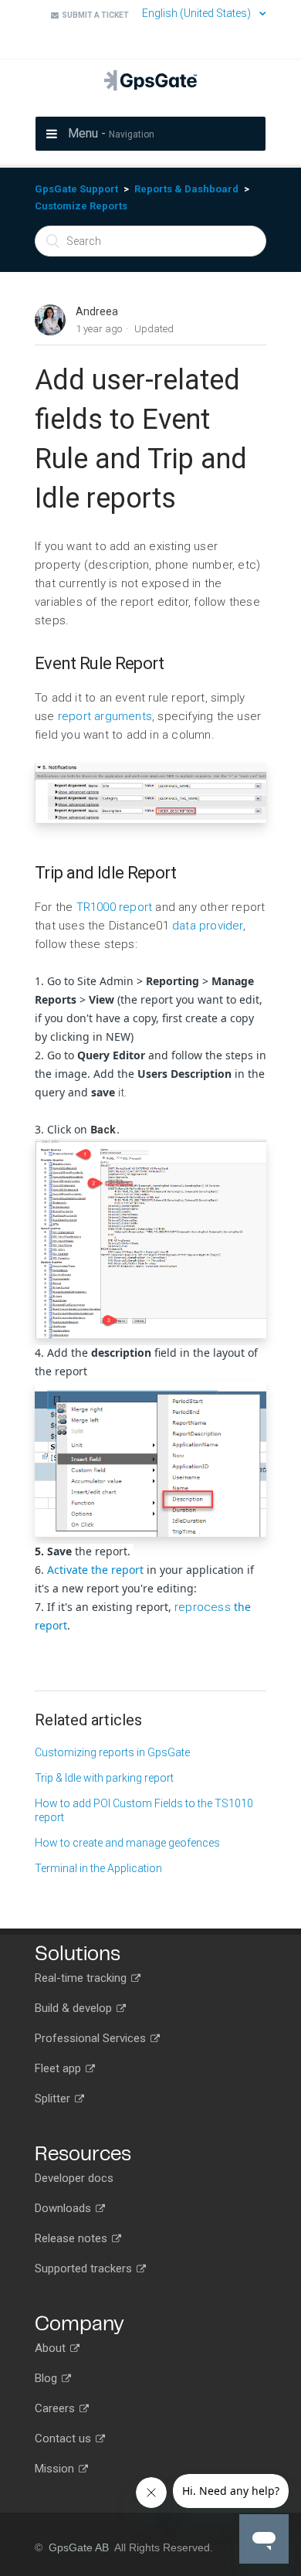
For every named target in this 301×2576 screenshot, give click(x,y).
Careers (56, 2408)
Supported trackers (85, 2268)
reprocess (204, 1607)
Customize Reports (81, 206)
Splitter (54, 2099)
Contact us (64, 2438)
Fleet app (59, 2068)
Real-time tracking (82, 1978)
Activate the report (95, 1570)
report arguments (105, 716)
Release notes (73, 2238)
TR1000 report (115, 907)
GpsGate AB (79, 2547)
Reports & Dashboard (186, 189)
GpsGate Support (76, 189)
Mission (56, 2469)
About (52, 2348)
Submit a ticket (94, 15)
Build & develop (75, 2008)
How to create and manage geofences (127, 1843)
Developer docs (74, 2178)
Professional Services (92, 2038)
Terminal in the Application (98, 1868)
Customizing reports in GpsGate (112, 1752)
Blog (47, 2378)
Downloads (64, 2208)
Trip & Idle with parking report (104, 1778)
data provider (208, 926)
